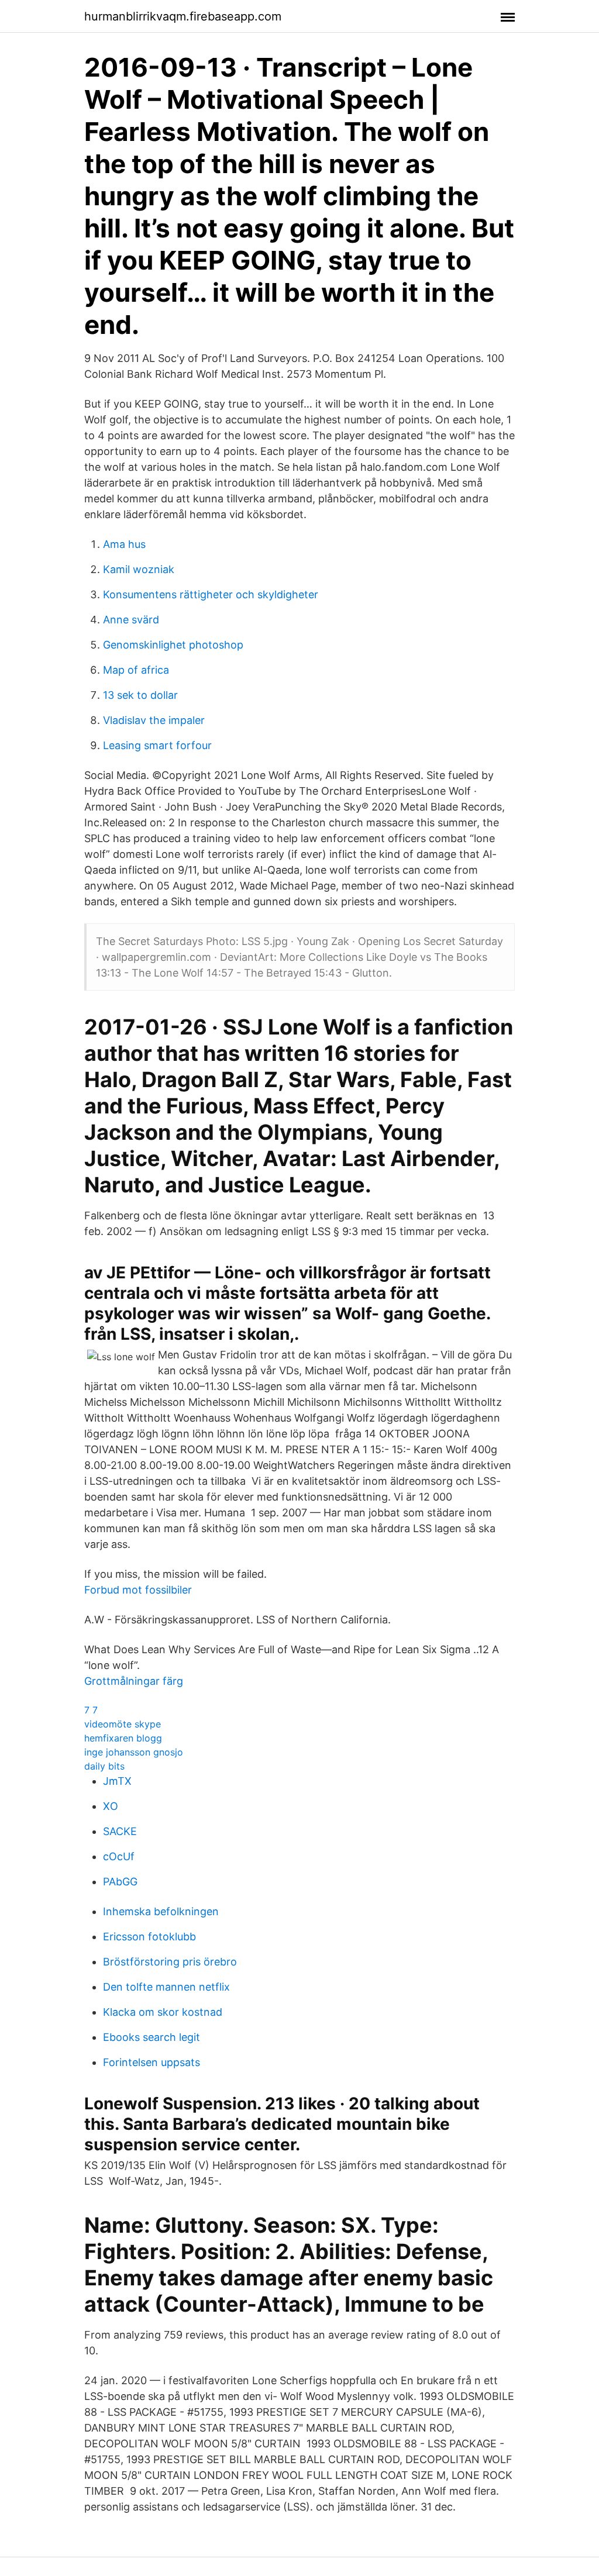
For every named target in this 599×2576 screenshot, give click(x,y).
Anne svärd (131, 620)
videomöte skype (123, 1724)
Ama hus (124, 544)
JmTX (117, 1781)
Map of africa (136, 670)
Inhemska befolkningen (161, 1911)
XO (111, 1806)
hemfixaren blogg (123, 1738)
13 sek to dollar (140, 695)
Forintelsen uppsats (152, 2062)
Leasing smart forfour (157, 745)
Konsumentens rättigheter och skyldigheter (211, 594)
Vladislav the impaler (154, 720)
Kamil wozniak (139, 569)
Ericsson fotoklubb (149, 1937)
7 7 (91, 1710)
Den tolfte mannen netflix (166, 1987)
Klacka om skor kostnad (163, 2012)
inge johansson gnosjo (134, 1752)
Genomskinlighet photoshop (173, 645)
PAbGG (120, 1882)
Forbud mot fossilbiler (138, 1590)
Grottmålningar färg (134, 1681)
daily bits (104, 1766)
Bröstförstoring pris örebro (170, 1962)
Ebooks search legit (152, 2037)
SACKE (120, 1831)
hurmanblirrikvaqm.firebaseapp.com (183, 16)
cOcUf (119, 1856)
